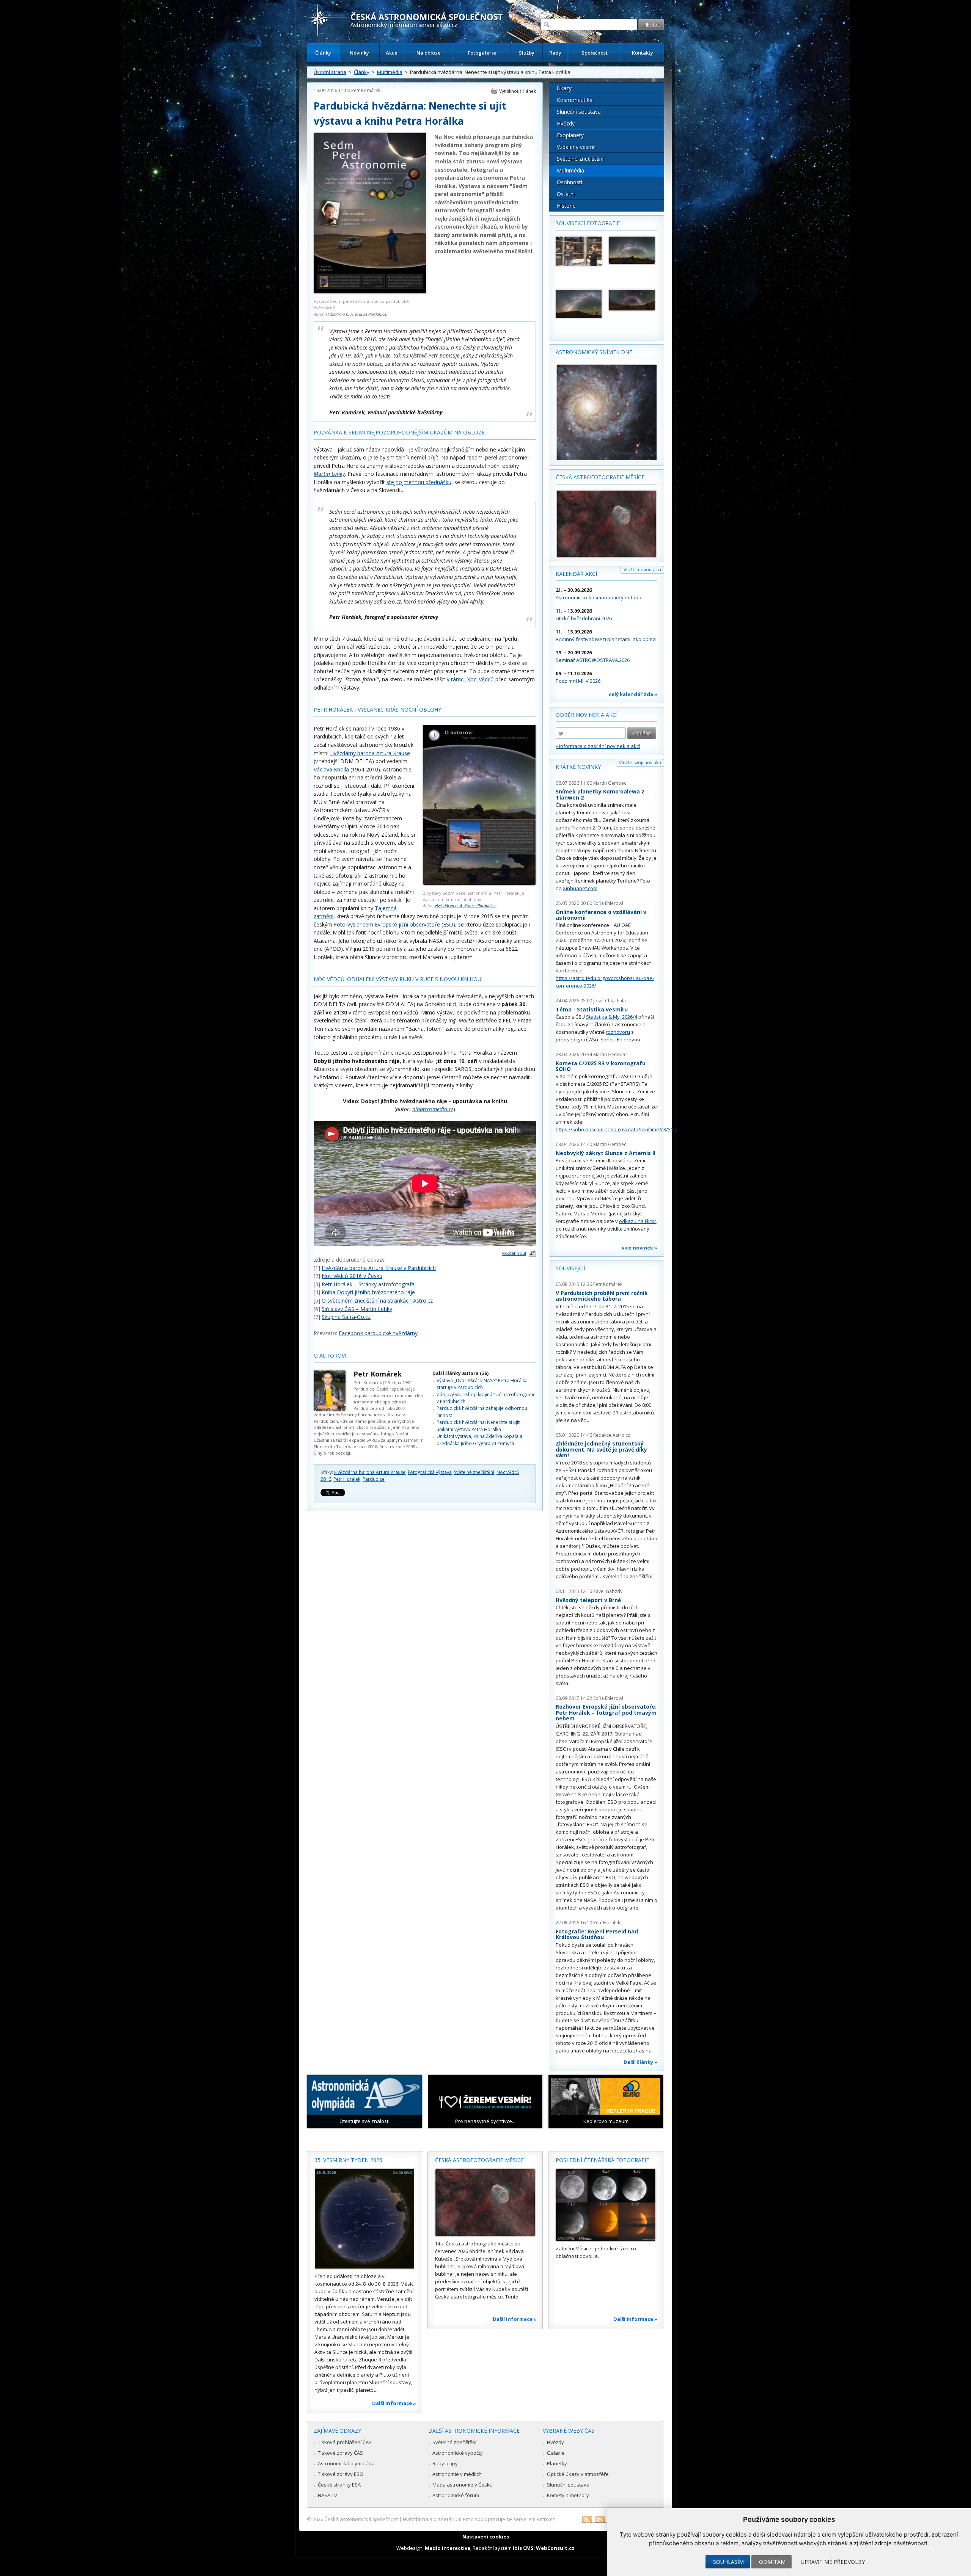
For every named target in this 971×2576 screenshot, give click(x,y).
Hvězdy (566, 123)
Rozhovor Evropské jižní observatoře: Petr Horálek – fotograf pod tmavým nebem (606, 1712)
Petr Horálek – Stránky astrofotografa (368, 1284)
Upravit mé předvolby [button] (833, 2562)
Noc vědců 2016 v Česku (352, 1276)
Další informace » (394, 2403)
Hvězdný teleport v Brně (588, 1600)
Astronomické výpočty (458, 2453)
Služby (527, 53)
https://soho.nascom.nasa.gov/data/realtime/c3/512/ (617, 1129)
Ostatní (566, 194)
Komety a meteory (568, 2495)
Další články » (640, 2062)
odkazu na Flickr (638, 1221)
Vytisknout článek (518, 91)
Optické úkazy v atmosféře (578, 2474)
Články (323, 53)
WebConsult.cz (555, 2548)
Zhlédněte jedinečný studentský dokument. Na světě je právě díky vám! (601, 1449)
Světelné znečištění (474, 1472)
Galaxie (556, 2453)
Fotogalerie (482, 53)
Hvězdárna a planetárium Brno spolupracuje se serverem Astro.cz (479, 2519)
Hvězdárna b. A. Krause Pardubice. (357, 314)
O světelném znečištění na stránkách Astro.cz (377, 1301)
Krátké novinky (578, 767)
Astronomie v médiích (457, 2474)
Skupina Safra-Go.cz (346, 1317)
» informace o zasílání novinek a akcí (598, 746)
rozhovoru (618, 1032)
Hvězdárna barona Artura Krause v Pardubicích (379, 1268)
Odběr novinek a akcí (587, 715)
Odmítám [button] (772, 2562)
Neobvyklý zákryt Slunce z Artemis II (606, 1153)
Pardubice (374, 1479)
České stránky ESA (339, 2485)
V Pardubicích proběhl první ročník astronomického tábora (602, 1296)
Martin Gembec (610, 783)
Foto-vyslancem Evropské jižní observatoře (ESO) (394, 924)
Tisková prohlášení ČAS (345, 2442)
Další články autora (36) (460, 1373)
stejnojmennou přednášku (419, 482)
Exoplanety (570, 135)
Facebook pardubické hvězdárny (378, 1333)
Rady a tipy (445, 2463)
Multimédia (390, 72)
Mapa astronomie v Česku (463, 2485)
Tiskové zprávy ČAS (340, 2453)
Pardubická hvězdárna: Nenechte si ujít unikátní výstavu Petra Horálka (478, 1426)
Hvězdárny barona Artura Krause (370, 753)
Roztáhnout (514, 1253)
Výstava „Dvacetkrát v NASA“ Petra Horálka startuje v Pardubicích (482, 1384)
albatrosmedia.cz (433, 1109)
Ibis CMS (523, 2548)
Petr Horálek (347, 1479)
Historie (566, 206)
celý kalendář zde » (633, 694)
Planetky (557, 2463)
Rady (555, 53)
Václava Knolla (331, 769)
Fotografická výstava (430, 1472)
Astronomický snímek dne (594, 352)
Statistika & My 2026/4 (612, 1017)
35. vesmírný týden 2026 (348, 2160)
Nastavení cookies (486, 2537)
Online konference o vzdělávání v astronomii (601, 915)
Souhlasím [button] (728, 2562)
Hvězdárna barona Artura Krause (370, 1472)
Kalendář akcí (576, 574)
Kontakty (643, 53)
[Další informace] (365, 2219)
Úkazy (564, 88)
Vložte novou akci (642, 570)
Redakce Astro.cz (612, 1435)
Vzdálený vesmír (577, 147)
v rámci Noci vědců (470, 679)
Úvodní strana (330, 72)
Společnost (595, 53)
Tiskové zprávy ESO (341, 2474)
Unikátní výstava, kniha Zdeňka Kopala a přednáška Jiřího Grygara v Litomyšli (479, 1440)
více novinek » (639, 1248)
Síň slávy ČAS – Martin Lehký (357, 1309)
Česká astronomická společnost (361, 2519)
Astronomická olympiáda (346, 2463)
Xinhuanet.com (580, 888)
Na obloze (429, 53)
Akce (392, 53)
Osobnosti (570, 182)
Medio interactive (448, 2548)
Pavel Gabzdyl (608, 1591)
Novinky (359, 53)
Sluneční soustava (579, 112)
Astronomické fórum (456, 2495)
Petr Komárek (366, 90)
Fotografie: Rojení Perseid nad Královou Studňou (597, 1934)
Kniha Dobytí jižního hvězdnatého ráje (368, 1292)
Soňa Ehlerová (608, 903)
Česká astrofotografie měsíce (600, 477)
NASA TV (328, 2495)
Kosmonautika (575, 100)
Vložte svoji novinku (640, 763)
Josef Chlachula (610, 1001)
